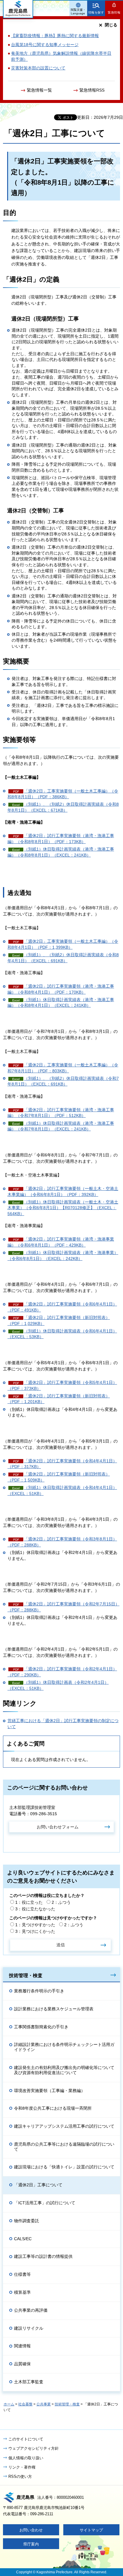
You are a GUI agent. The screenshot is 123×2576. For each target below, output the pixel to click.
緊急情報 (114, 12)
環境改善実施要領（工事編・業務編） (50, 2091)
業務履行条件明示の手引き (39, 1991)
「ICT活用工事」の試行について (45, 2203)
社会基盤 (25, 2404)
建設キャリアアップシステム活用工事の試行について (64, 2126)
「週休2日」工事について (38, 2185)
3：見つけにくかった (35, 1931)
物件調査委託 (27, 2221)
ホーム (9, 2404)
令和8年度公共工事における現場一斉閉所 (53, 2108)
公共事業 (44, 2404)
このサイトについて (26, 2439)
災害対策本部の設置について (38, 68)
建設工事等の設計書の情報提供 (43, 2256)
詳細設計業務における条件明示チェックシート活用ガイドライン (64, 2047)
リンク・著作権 (22, 2467)
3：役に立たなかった (35, 1909)
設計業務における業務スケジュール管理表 (54, 2009)
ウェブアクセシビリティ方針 (34, 2448)
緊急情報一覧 (39, 90)
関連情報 (22, 2346)
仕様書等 (22, 2274)
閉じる (111, 25)
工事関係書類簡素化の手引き (41, 2027)
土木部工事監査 (29, 2382)
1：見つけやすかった (35, 1925)
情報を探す (96, 12)
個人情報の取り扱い (26, 2458)
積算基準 (22, 2292)
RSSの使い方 (20, 2476)
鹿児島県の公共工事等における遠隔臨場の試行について (64, 2147)
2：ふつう (61, 1902)
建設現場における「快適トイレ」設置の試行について (64, 2167)
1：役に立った (29, 1902)
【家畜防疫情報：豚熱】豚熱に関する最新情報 (55, 36)
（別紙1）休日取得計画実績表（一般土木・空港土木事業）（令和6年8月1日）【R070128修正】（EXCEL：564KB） (63, 1208)
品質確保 (22, 2364)
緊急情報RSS (92, 90)
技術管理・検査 (26, 1975)
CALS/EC (23, 2239)
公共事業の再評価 (31, 2310)
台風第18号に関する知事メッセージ (45, 45)
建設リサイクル (29, 2328)
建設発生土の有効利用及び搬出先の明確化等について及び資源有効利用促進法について (64, 2070)
